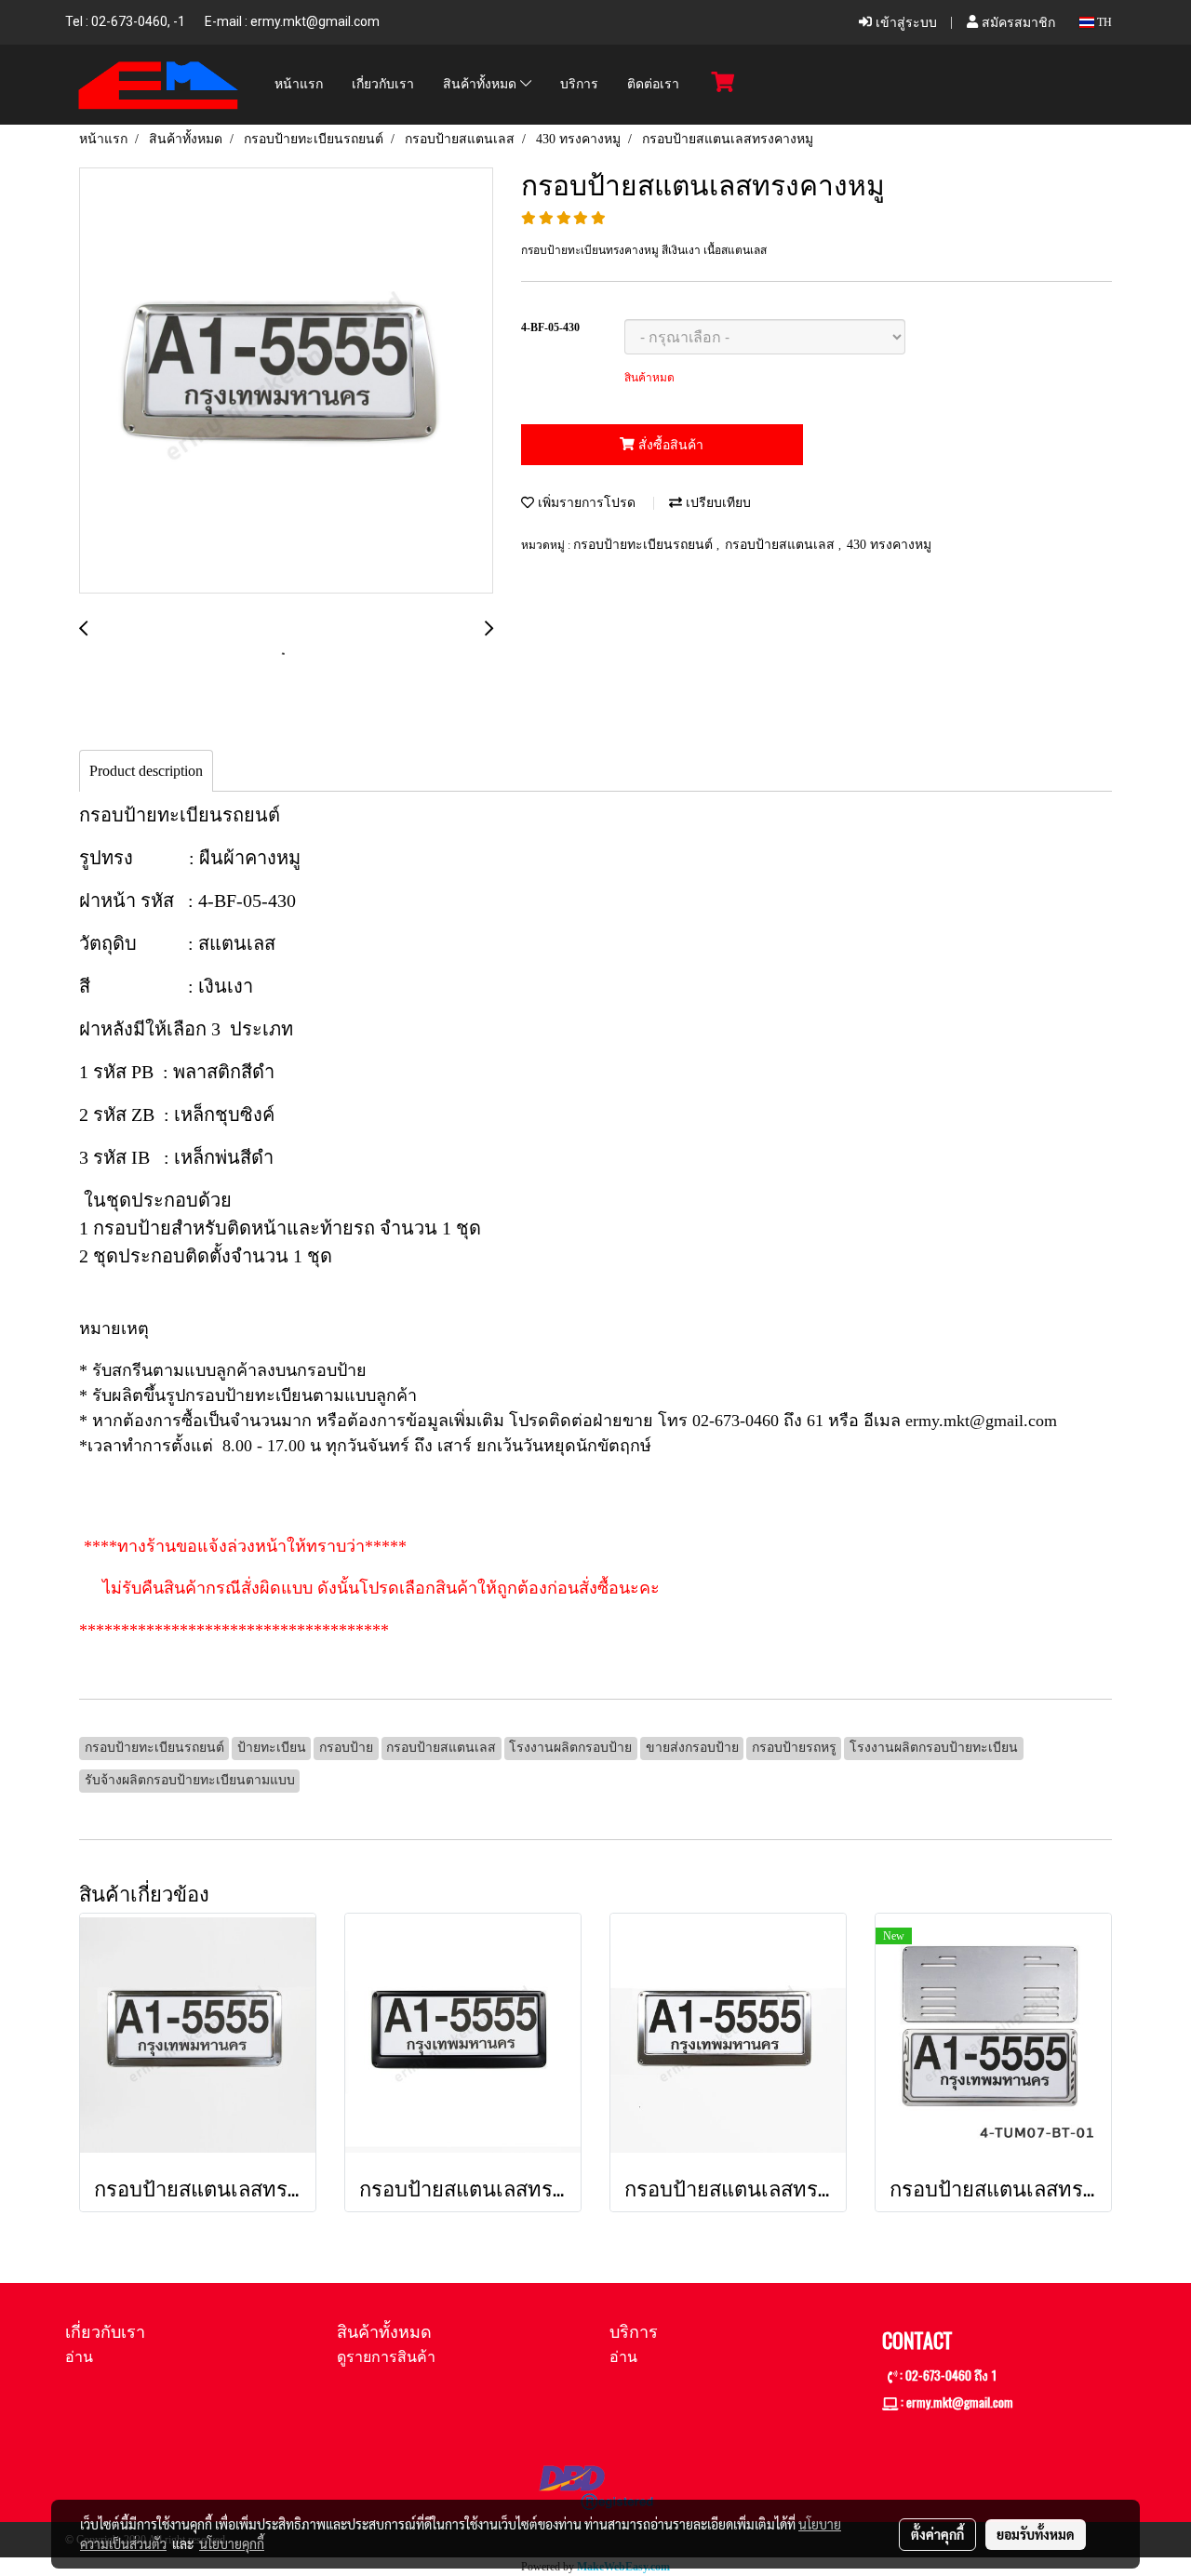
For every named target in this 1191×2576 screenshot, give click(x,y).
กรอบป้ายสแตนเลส (782, 545)
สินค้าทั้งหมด (482, 85)
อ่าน (79, 2357)
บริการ (579, 85)
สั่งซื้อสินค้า (669, 445)
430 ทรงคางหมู (889, 545)
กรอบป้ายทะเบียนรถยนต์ (645, 545)
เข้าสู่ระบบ (904, 23)
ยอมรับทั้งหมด (1036, 2534)
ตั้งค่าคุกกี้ (937, 2534)
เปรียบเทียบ (716, 503)
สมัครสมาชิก (1017, 23)
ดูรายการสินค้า (386, 2357)
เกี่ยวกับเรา (383, 85)
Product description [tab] (146, 771)
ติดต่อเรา (653, 85)
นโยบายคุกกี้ (232, 2543)
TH (1103, 22)
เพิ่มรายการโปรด (585, 503)
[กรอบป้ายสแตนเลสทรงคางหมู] (286, 381)
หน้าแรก (299, 85)
